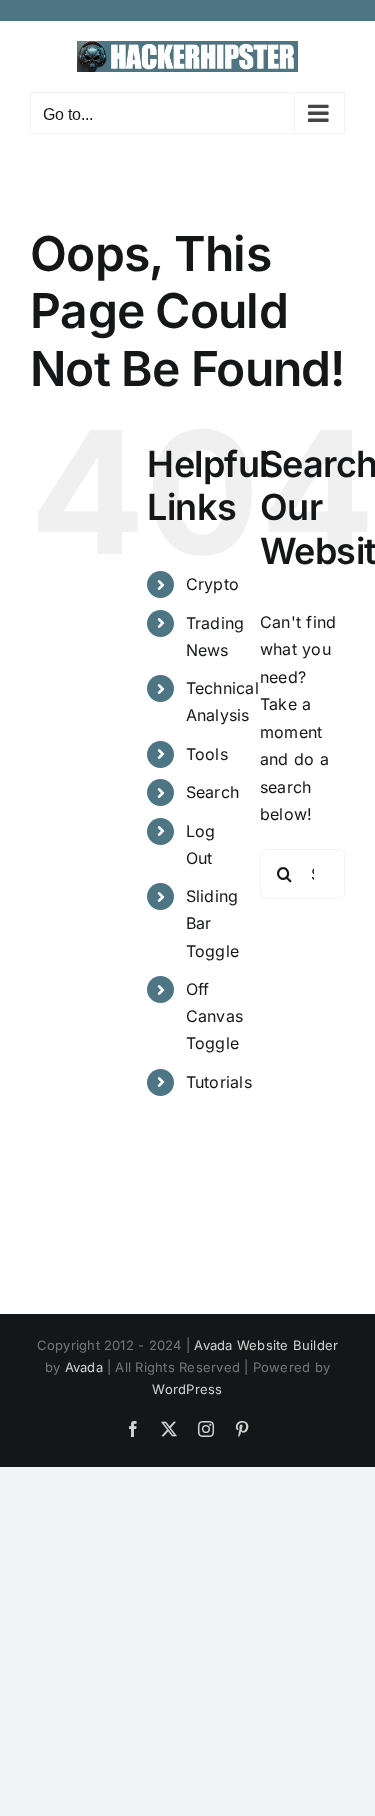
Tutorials (219, 1082)
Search (212, 792)
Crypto (212, 584)
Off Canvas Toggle (214, 1016)
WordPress (187, 1389)
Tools (207, 754)
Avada (84, 1367)
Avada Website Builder (266, 1345)
